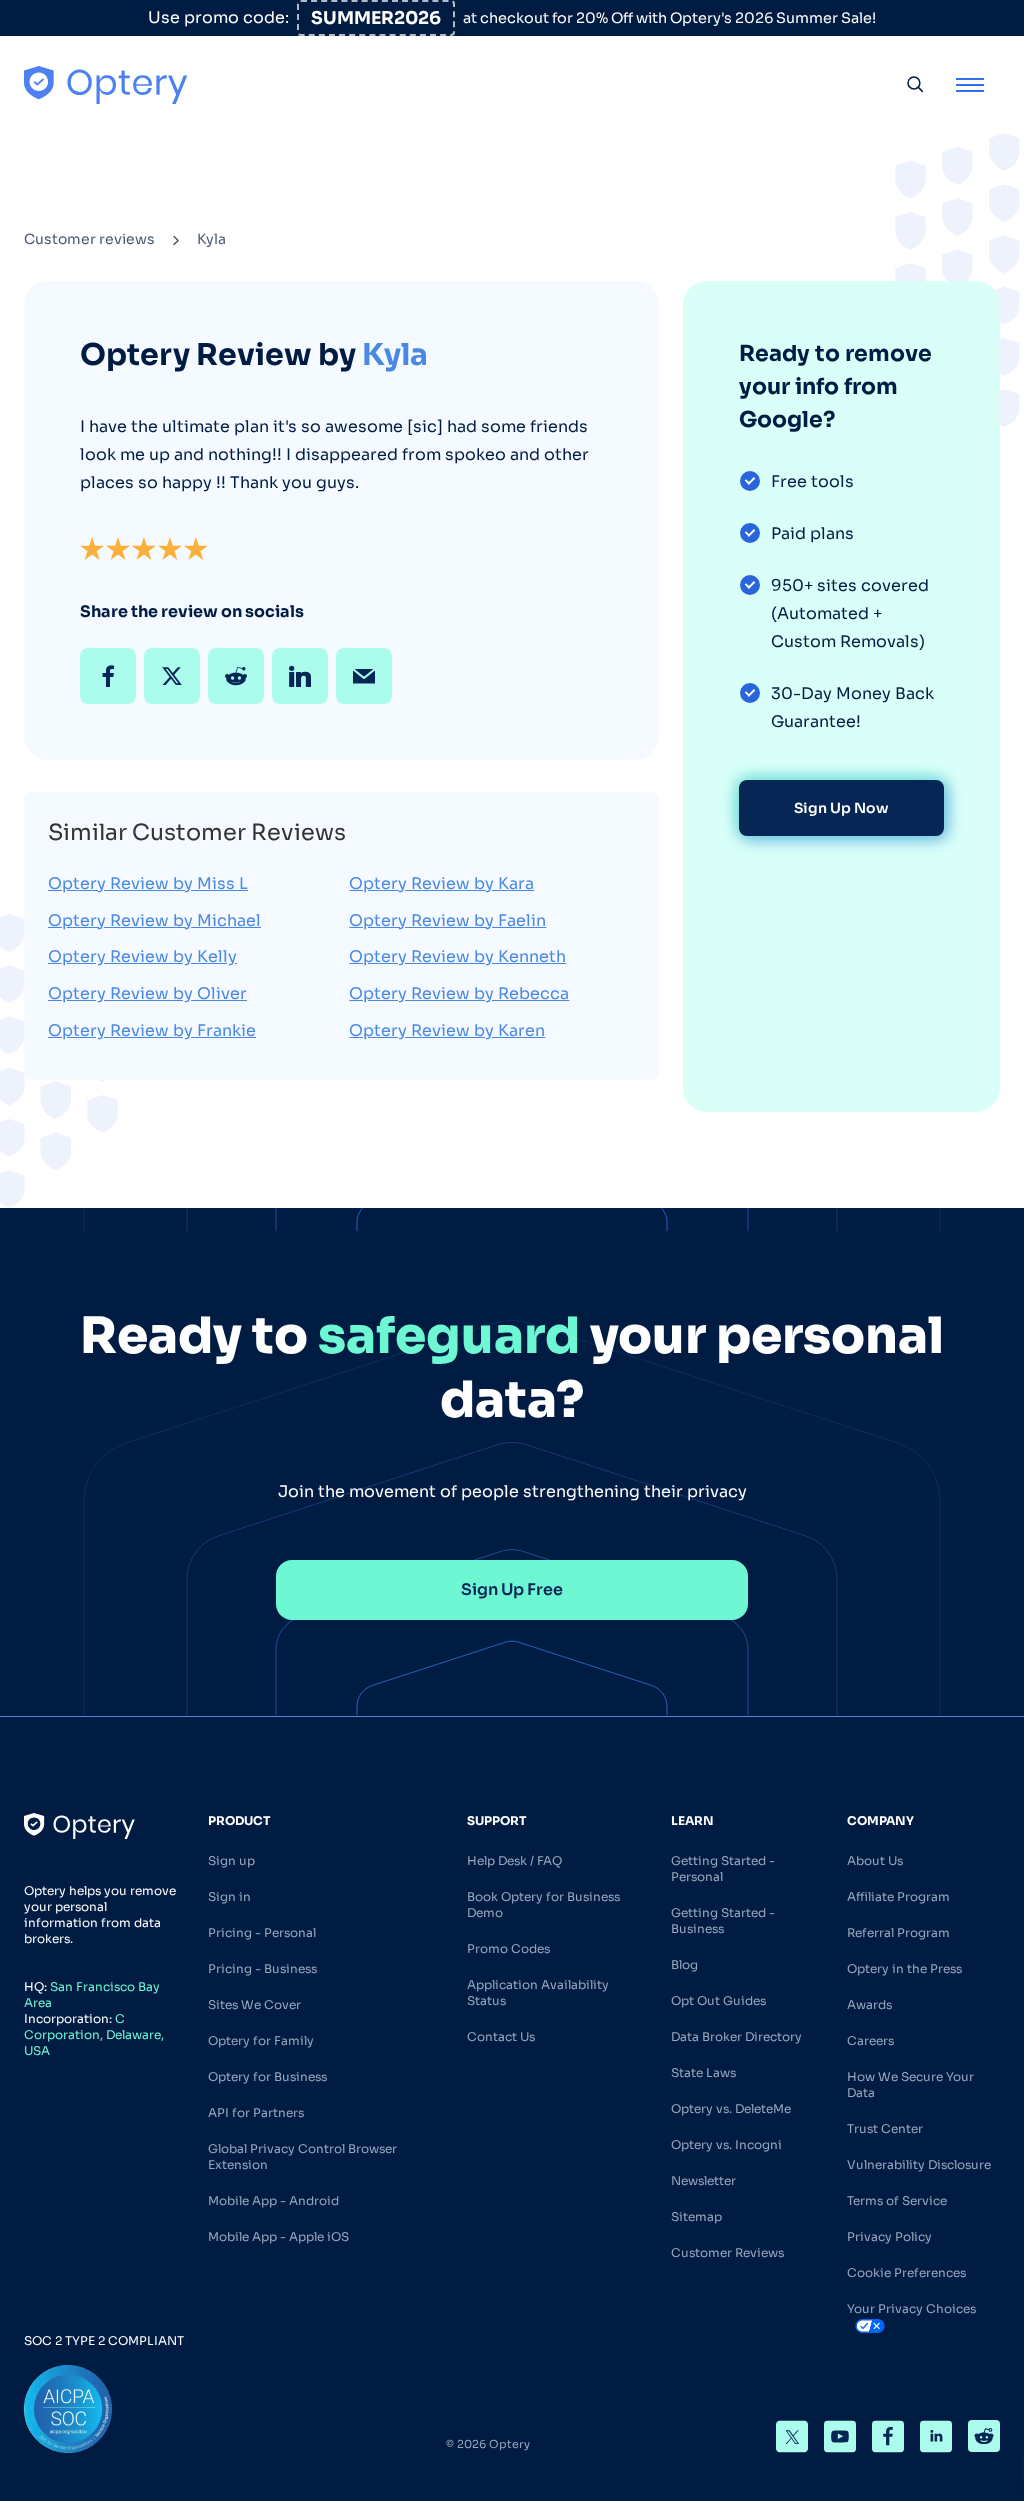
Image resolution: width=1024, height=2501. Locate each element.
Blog (684, 1964)
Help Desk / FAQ (514, 1860)
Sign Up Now (841, 808)
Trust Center (885, 2128)
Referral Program (898, 1932)
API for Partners (256, 2112)
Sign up (231, 1860)
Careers (870, 2040)
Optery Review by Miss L (148, 883)
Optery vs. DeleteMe (731, 2108)
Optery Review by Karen (447, 1030)
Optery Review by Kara (441, 883)
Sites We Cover (254, 2004)
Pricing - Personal (262, 1932)
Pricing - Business (262, 1968)
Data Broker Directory (736, 2036)
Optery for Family (261, 2040)
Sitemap (696, 2216)
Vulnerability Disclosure (919, 2164)
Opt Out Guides (718, 2000)
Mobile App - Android (273, 2200)
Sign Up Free (512, 1589)
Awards (869, 2004)
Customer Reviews (727, 2252)
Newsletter (703, 2180)
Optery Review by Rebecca (459, 993)
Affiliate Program (898, 1896)
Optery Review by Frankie (152, 1030)
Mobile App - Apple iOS (278, 2236)
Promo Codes (508, 1948)
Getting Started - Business (723, 1920)
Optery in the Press (904, 1968)
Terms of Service (897, 2200)
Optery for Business (267, 2076)
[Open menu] (970, 84)
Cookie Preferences (906, 2272)
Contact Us (501, 2036)
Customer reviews (89, 239)
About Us (875, 1860)
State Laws (703, 2072)
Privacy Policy (889, 2236)
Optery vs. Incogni (726, 2144)
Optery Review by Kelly (142, 956)
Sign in (229, 1896)
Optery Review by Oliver (147, 993)
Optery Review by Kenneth (457, 956)
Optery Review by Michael (154, 920)
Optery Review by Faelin (447, 920)
